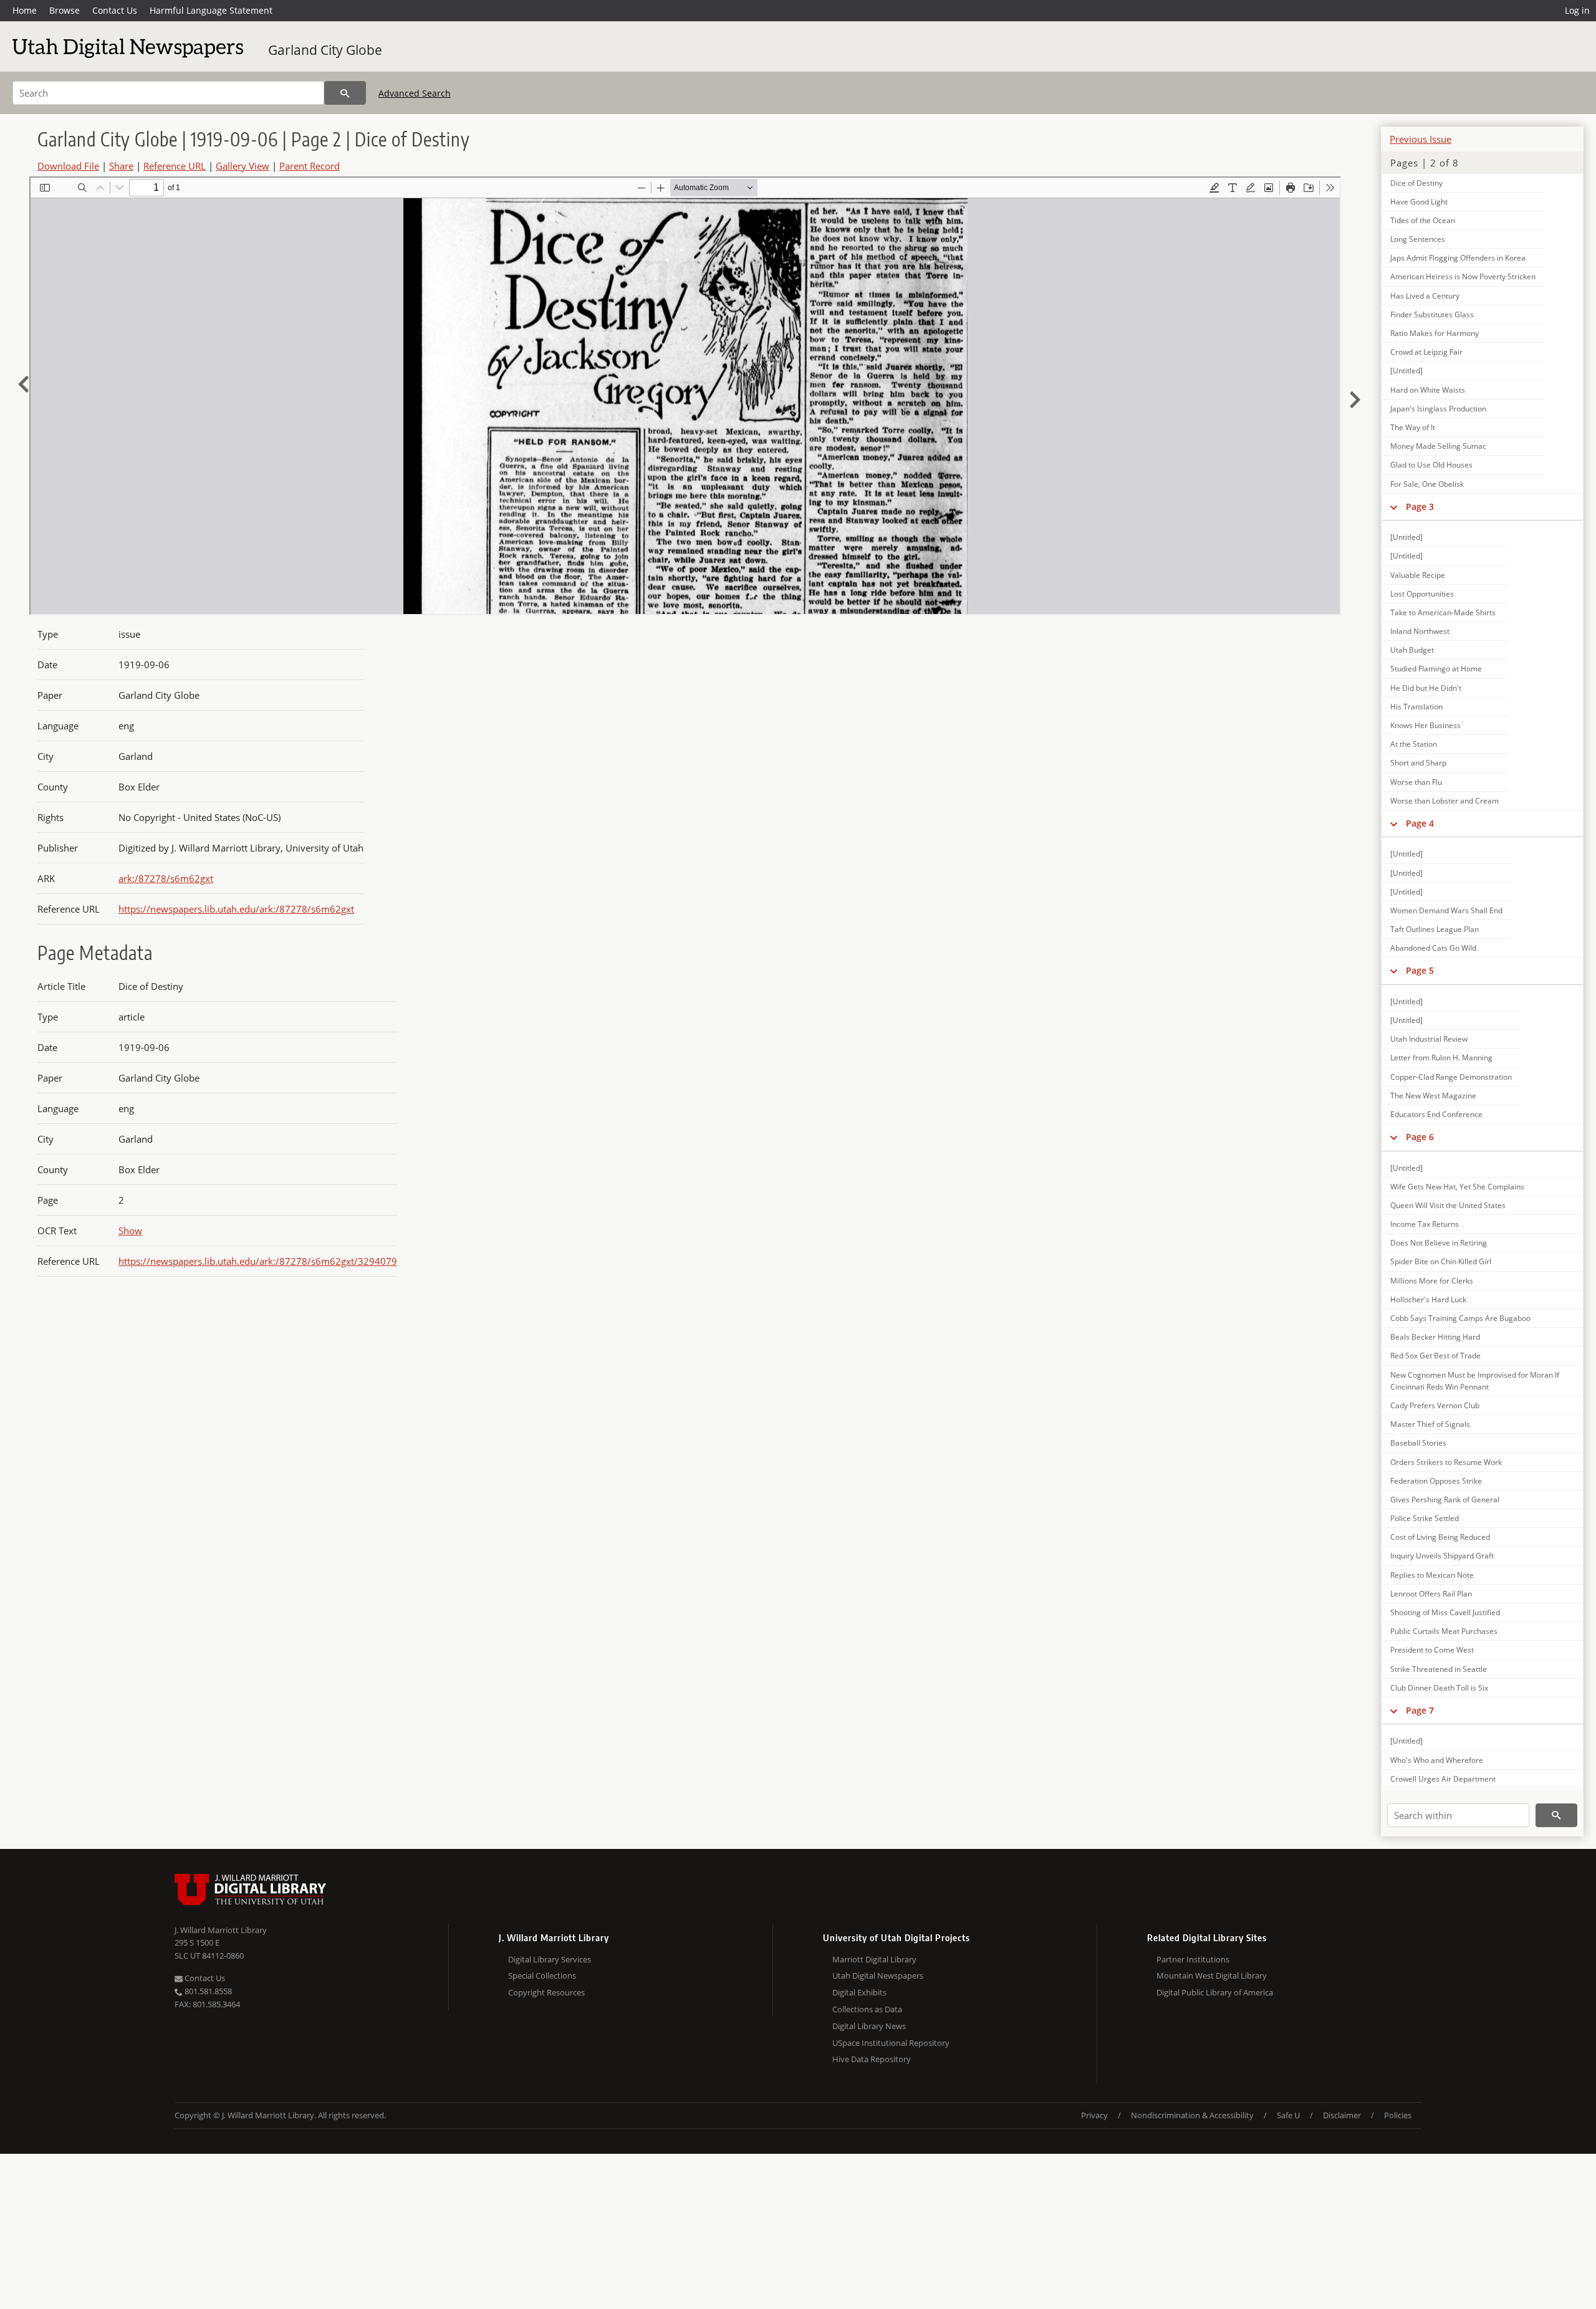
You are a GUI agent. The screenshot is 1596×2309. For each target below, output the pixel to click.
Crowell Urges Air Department (1443, 1779)
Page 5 (1420, 970)
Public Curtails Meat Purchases (1444, 1631)
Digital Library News (869, 2026)
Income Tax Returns (1425, 1224)
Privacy (1094, 2115)
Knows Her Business (1425, 725)
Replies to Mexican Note (1432, 1575)
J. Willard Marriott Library (221, 1930)
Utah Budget (1412, 650)
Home (25, 10)
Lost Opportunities (1422, 594)
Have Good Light (1419, 202)
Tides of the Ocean (1423, 220)
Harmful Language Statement (211, 10)
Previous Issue (1421, 139)
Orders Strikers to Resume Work (1446, 1462)
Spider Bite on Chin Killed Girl (1441, 1261)
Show (130, 1231)
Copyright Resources (546, 1992)
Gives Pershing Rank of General (1445, 1500)
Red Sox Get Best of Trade (1435, 1356)
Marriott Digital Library (874, 1959)
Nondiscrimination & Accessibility (1192, 2115)
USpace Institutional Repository (891, 2043)
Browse (65, 10)
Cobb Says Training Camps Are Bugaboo (1460, 1318)
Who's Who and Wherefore (1437, 1760)
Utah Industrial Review (1429, 1039)
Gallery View (243, 166)
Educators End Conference (1436, 1114)
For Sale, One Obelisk (1427, 484)
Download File (68, 166)
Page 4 (1420, 823)
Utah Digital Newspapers (878, 1975)
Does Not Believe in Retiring (1439, 1243)
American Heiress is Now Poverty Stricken (1463, 276)
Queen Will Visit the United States (1448, 1205)
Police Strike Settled (1425, 1518)
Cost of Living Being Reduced (1440, 1537)
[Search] (345, 93)
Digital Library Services (550, 1959)
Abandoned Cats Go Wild (1433, 948)
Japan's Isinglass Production (1438, 409)
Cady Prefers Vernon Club (1435, 1405)
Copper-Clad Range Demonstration (1451, 1077)
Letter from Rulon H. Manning (1441, 1058)
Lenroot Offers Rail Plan (1431, 1594)
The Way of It (1413, 427)
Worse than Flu (1416, 782)
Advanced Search (415, 93)
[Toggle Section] (1394, 507)
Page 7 (1420, 1710)
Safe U (1288, 2115)
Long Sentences (1418, 239)
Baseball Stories (1418, 1443)
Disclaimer (1342, 2115)
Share (121, 166)
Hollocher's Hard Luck (1428, 1299)
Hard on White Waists (1428, 390)
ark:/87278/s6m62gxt (166, 878)
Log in (1577, 10)
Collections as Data (867, 2009)
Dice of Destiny (1416, 183)
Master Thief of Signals (1430, 1424)
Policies (1398, 2115)
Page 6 (1420, 1137)
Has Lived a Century (1425, 296)
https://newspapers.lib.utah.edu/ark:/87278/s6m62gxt (236, 909)
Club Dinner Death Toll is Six (1439, 1688)
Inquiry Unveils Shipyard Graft (1442, 1556)
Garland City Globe (325, 50)
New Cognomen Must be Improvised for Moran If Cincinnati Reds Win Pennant (1475, 1381)
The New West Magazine (1433, 1096)
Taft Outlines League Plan (1435, 929)
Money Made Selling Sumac (1438, 446)
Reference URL (175, 166)
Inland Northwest (1420, 631)
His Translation (1416, 707)
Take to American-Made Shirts (1443, 612)
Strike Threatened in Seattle (1439, 1669)
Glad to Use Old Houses (1431, 465)
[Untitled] (1406, 371)
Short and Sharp (1418, 763)
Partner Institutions (1193, 1959)
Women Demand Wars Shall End (1446, 910)
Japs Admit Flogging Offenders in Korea (1458, 258)
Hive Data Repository (872, 2059)
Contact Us (115, 10)
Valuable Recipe (1418, 575)
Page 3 (1420, 506)
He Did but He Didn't (1426, 688)
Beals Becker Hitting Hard (1435, 1337)
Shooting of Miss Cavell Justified (1445, 1612)
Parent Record (310, 166)
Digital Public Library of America (1215, 1992)
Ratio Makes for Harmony (1435, 333)
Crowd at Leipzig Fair (1426, 352)
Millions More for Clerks (1432, 1281)
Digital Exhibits (859, 1992)
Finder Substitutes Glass (1432, 314)
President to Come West (1432, 1650)
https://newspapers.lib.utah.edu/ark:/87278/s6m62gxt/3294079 (258, 1261)
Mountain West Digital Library (1212, 1975)
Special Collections (542, 1975)
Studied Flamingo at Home (1436, 669)
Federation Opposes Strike (1436, 1481)
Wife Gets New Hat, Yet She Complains (1457, 1187)
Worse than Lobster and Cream (1445, 801)
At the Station (1414, 744)
